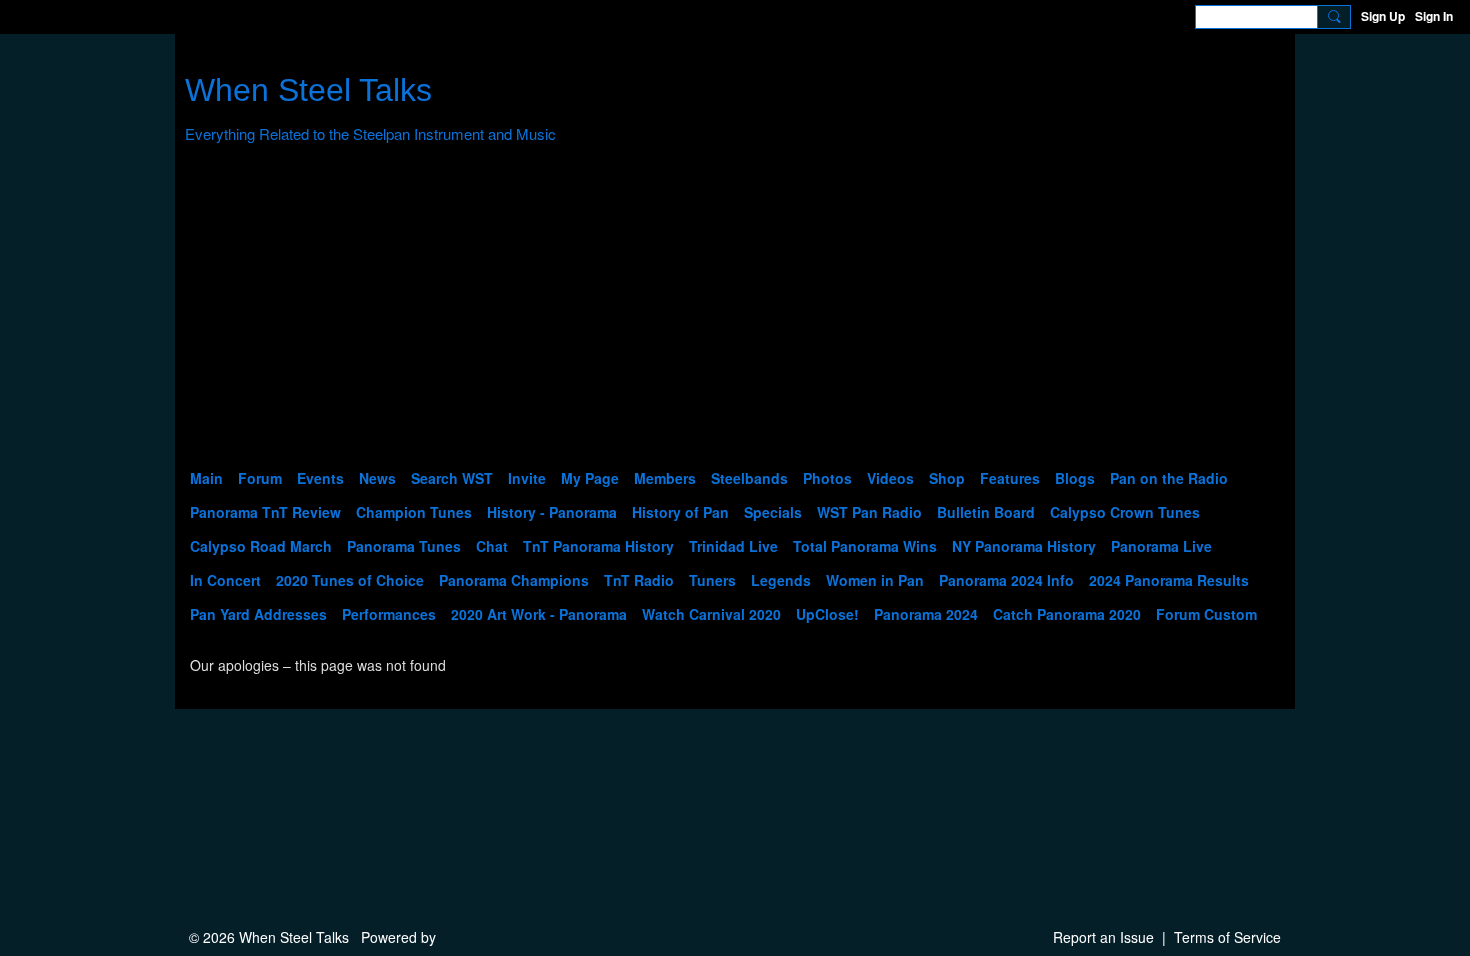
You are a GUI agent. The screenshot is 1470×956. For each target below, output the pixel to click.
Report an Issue (1103, 937)
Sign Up (1383, 16)
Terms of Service (1227, 937)
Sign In (1434, 16)
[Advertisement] (735, 311)
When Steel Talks (308, 90)
